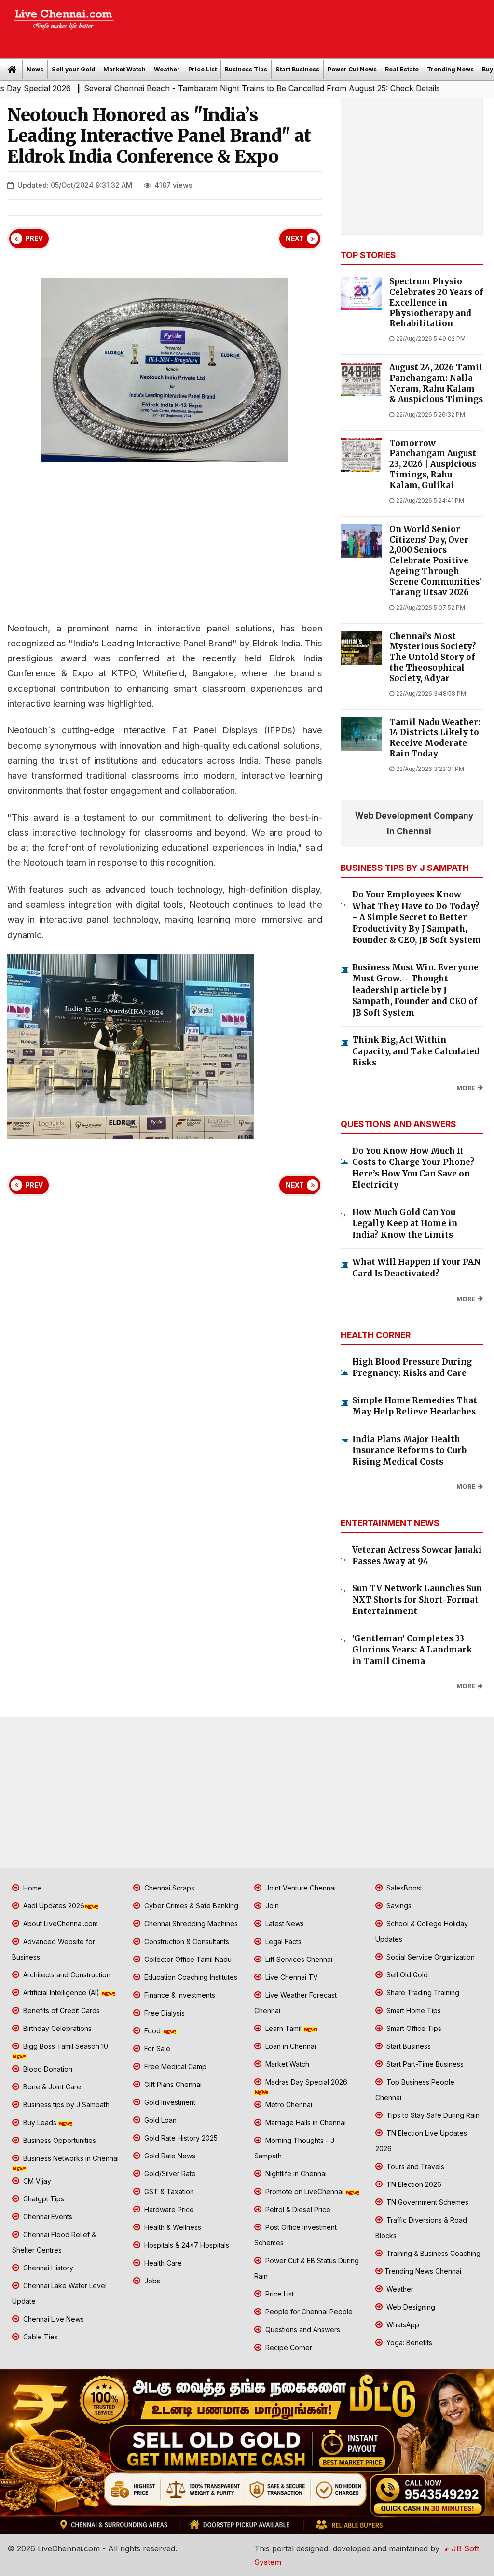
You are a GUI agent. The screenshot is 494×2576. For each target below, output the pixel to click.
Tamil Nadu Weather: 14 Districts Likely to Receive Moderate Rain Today (435, 738)
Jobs (151, 2281)
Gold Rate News (169, 2156)
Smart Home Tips (413, 2010)
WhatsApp (402, 2325)
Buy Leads (40, 2122)
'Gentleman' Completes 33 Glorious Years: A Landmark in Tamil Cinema (412, 1650)
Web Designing (410, 2307)
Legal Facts (282, 1941)
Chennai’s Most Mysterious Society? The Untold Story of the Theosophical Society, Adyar (433, 658)
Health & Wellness (172, 2227)
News (35, 69)
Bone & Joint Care (51, 2087)
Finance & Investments (179, 1995)
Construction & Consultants (186, 1941)
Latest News (284, 1924)
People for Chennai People (308, 2312)
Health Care (162, 2263)
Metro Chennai (288, 2105)
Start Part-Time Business (424, 2064)
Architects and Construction (66, 1975)
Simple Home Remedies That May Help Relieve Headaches (415, 1406)
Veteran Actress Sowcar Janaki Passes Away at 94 (417, 1555)
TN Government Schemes (426, 2202)
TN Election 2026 (413, 2184)
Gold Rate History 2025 (180, 2138)
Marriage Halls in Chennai (305, 2122)
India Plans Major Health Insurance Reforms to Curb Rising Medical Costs (409, 1450)
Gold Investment (169, 2102)
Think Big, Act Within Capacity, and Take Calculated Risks (416, 1051)
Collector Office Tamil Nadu (187, 1959)
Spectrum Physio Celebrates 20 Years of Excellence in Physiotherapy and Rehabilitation (436, 303)
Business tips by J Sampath (65, 2105)
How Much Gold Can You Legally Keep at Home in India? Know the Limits (405, 1224)
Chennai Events (47, 2217)
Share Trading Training (422, 1993)
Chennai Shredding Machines (190, 1924)
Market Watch (124, 69)
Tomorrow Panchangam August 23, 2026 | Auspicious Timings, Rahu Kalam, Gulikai (433, 464)
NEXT (295, 238)
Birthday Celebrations (56, 2028)
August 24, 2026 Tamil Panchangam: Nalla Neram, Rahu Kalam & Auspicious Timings (436, 383)
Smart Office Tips (413, 2028)
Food (152, 2031)
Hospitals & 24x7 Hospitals (186, 2245)
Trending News (450, 69)
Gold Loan (159, 2120)
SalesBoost (403, 1888)
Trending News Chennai (423, 2271)
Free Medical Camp (174, 2066)
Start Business (297, 69)
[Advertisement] (309, 26)
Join (271, 1906)
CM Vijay (36, 2181)
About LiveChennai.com (60, 1924)
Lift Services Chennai (298, 1959)
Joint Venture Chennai (300, 1888)
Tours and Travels (414, 2166)
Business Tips (246, 69)
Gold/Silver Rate (169, 2174)
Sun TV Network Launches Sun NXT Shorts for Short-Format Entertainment (417, 1600)
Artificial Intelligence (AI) (61, 1993)
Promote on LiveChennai (304, 2191)
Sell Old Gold (406, 1975)
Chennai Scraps (168, 1888)
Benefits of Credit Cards (61, 2010)
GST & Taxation (168, 2191)
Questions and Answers (302, 2330)
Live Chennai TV (291, 1977)
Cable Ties (40, 2337)
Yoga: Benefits (408, 2343)
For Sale (156, 2049)
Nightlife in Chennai (295, 2174)
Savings (398, 1906)
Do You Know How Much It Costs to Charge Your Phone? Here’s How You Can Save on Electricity (413, 1168)
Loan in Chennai (290, 2046)
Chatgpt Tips (43, 2199)
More (466, 1088)
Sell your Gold (73, 69)
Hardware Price (168, 2209)
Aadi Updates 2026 (53, 1906)
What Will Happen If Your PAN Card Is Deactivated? (416, 1268)
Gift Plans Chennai (172, 2084)
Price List (202, 69)
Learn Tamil (283, 2028)
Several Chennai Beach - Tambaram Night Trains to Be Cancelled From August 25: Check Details (204, 88)
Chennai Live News (53, 2319)
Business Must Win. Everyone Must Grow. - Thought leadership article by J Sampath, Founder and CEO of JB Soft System (415, 990)
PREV (34, 238)
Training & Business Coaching (432, 2253)
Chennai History (47, 2268)
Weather (167, 69)
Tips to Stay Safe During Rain (432, 2115)
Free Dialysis (164, 2013)
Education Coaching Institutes (190, 1977)
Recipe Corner (288, 2347)
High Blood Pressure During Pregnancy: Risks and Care (412, 1368)
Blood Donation (47, 2069)
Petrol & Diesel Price (297, 2209)
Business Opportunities (59, 2140)
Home (32, 1888)
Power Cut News (352, 69)
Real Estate (402, 69)
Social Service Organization (430, 1957)
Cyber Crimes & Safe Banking (190, 1906)
